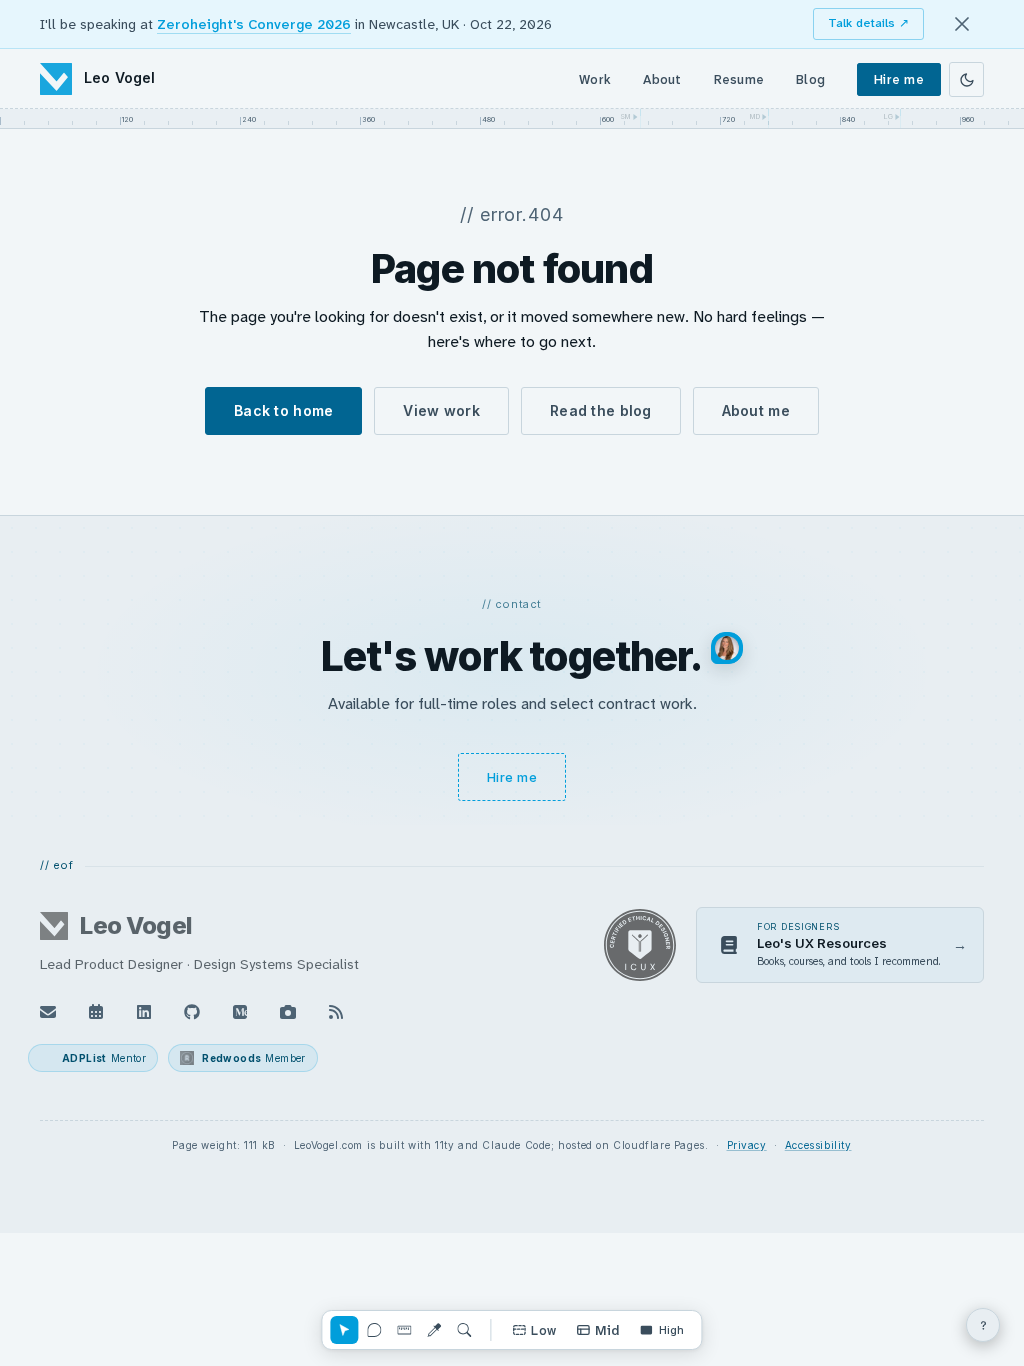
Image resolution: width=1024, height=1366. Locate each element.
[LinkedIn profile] (144, 1012)
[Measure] (404, 1330)
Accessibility (818, 1145)
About (662, 79)
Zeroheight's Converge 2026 (254, 24)
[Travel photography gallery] (288, 1012)
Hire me (899, 79)
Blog (810, 79)
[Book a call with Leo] (96, 1012)
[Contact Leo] (48, 1012)
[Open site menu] (983, 1325)
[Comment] (374, 1330)
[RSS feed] (336, 1012)
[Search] (464, 1330)
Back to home (283, 410)
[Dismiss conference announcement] (962, 24)
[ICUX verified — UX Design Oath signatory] (640, 945)
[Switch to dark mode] (966, 79)
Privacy (747, 1145)
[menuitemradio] (534, 1330)
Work (595, 79)
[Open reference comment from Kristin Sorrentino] (727, 648)
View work (441, 410)
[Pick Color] (434, 1330)
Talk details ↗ (868, 23)
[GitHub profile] (192, 1012)
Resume (739, 79)
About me (756, 410)
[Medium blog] (240, 1012)
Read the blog (601, 410)
